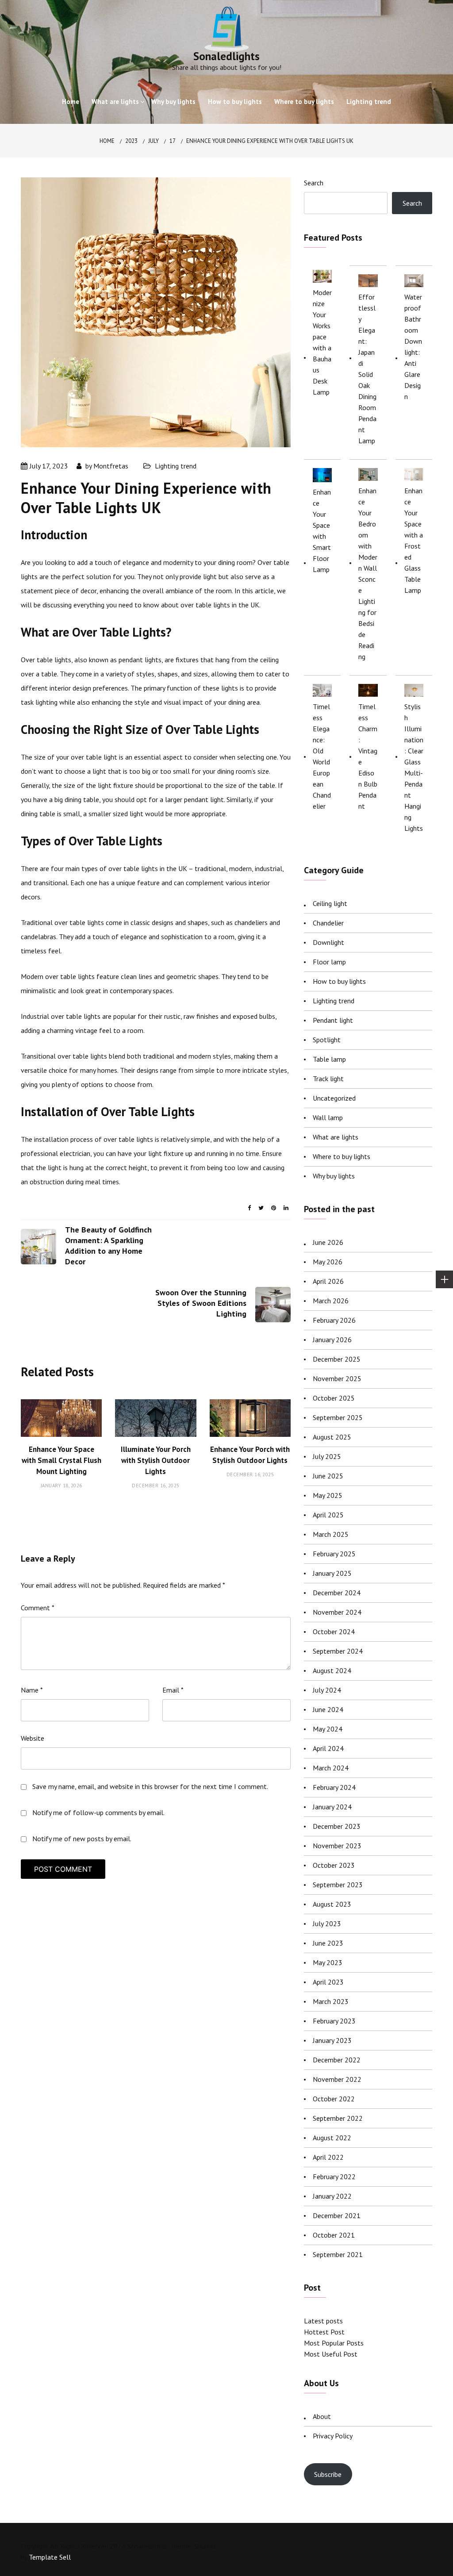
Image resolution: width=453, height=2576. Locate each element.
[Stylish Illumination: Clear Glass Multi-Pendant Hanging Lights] (414, 690)
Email (173, 1690)
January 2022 (332, 2196)
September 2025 (338, 1417)
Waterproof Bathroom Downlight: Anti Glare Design (413, 347)
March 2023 (331, 2001)
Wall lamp (328, 1117)
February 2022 (334, 2177)
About (322, 2416)
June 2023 (328, 1943)
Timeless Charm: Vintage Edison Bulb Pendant (368, 756)
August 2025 (332, 1437)
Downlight (328, 942)
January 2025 (332, 1573)
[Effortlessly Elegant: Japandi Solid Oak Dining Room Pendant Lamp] (368, 281)
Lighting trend (369, 102)
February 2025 (334, 1554)
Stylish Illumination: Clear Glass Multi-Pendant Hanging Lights (414, 767)
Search (314, 183)
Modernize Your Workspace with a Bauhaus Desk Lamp (322, 342)
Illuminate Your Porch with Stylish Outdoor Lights (156, 1460)
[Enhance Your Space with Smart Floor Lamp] (322, 475)
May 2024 (328, 1729)
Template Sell (50, 2557)
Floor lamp (329, 962)
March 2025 (331, 1534)
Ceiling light (330, 903)
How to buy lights (235, 102)
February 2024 (334, 1787)
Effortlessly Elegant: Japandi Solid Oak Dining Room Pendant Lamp (367, 369)
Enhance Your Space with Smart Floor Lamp (322, 531)
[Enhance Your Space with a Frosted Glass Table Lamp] (414, 474)
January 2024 (332, 1807)
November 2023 (337, 1846)
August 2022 (332, 2138)
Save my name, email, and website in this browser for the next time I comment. (150, 1786)
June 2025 (328, 1476)
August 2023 (332, 1904)
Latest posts (323, 2321)
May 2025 (328, 1495)
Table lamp (329, 1059)
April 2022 (328, 2157)
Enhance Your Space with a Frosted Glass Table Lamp (414, 540)
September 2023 (338, 1885)
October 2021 (334, 2235)
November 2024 (337, 1612)
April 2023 (328, 1982)
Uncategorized (334, 1098)
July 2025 (327, 1456)
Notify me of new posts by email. (82, 1839)
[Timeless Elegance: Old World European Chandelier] (322, 690)
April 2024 (328, 1748)
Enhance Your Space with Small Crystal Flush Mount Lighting (61, 1460)
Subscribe (328, 2474)
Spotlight (327, 1040)
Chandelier (328, 923)
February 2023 (334, 2021)
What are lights (115, 102)
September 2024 (338, 1651)
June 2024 (328, 1709)
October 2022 (334, 2099)
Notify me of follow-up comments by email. (98, 1812)
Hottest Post (324, 2332)
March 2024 (331, 1768)
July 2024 (327, 1690)
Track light (328, 1079)
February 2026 (334, 1320)
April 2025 (328, 1515)
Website (33, 1738)
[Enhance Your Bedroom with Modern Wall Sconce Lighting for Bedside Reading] (368, 474)
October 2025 (334, 1398)
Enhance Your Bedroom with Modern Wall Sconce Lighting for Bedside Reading (368, 574)
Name (32, 1690)
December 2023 (337, 1826)
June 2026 (328, 1242)
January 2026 (332, 1340)
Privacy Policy (333, 2436)
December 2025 (337, 1359)
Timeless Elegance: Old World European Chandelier (322, 756)
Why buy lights (173, 102)
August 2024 (332, 1670)
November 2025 (337, 1378)
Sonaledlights (226, 56)
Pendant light (333, 1020)
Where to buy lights (304, 102)
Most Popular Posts (334, 2343)
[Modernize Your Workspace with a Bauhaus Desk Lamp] (322, 276)
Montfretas (111, 466)
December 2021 (337, 2215)
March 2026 (331, 1301)
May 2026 (328, 1262)
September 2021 (338, 2254)
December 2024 (337, 1593)
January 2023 (332, 2040)
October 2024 (334, 1632)
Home (71, 102)
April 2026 (328, 1281)
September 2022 (338, 2118)
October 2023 (334, 1865)
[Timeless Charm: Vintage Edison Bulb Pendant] (368, 690)
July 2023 (327, 1923)
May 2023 (328, 1962)
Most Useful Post (331, 2354)
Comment (38, 1608)
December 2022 (337, 2060)
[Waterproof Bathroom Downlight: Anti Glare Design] (414, 281)
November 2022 (337, 2079)
